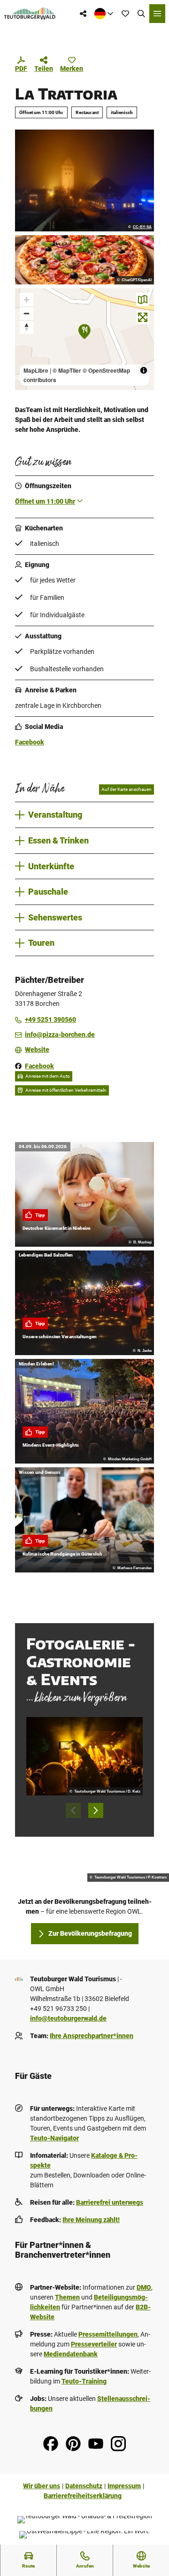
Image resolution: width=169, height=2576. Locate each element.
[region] (84, 339)
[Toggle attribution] (144, 370)
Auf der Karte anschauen (127, 789)
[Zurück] (73, 1810)
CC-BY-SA (142, 227)
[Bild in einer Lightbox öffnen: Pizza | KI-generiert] (84, 260)
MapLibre (36, 370)
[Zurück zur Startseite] (30, 14)
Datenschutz (84, 2486)
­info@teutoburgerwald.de (68, 2018)
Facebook (30, 742)
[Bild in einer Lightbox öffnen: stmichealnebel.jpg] (84, 180)
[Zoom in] (27, 300)
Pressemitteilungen (108, 2334)
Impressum (124, 2486)
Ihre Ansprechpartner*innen (92, 2036)
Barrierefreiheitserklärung (83, 2496)
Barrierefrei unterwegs (110, 2202)
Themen (67, 2297)
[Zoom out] (27, 313)
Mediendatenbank (71, 2354)
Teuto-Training (84, 2381)
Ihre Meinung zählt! (91, 2220)
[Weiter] (96, 1810)
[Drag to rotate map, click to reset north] (27, 327)
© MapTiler (67, 370)
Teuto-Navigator (54, 2138)
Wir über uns (42, 2486)
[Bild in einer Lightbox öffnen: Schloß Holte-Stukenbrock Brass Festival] (84, 1756)
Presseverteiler (94, 2344)
